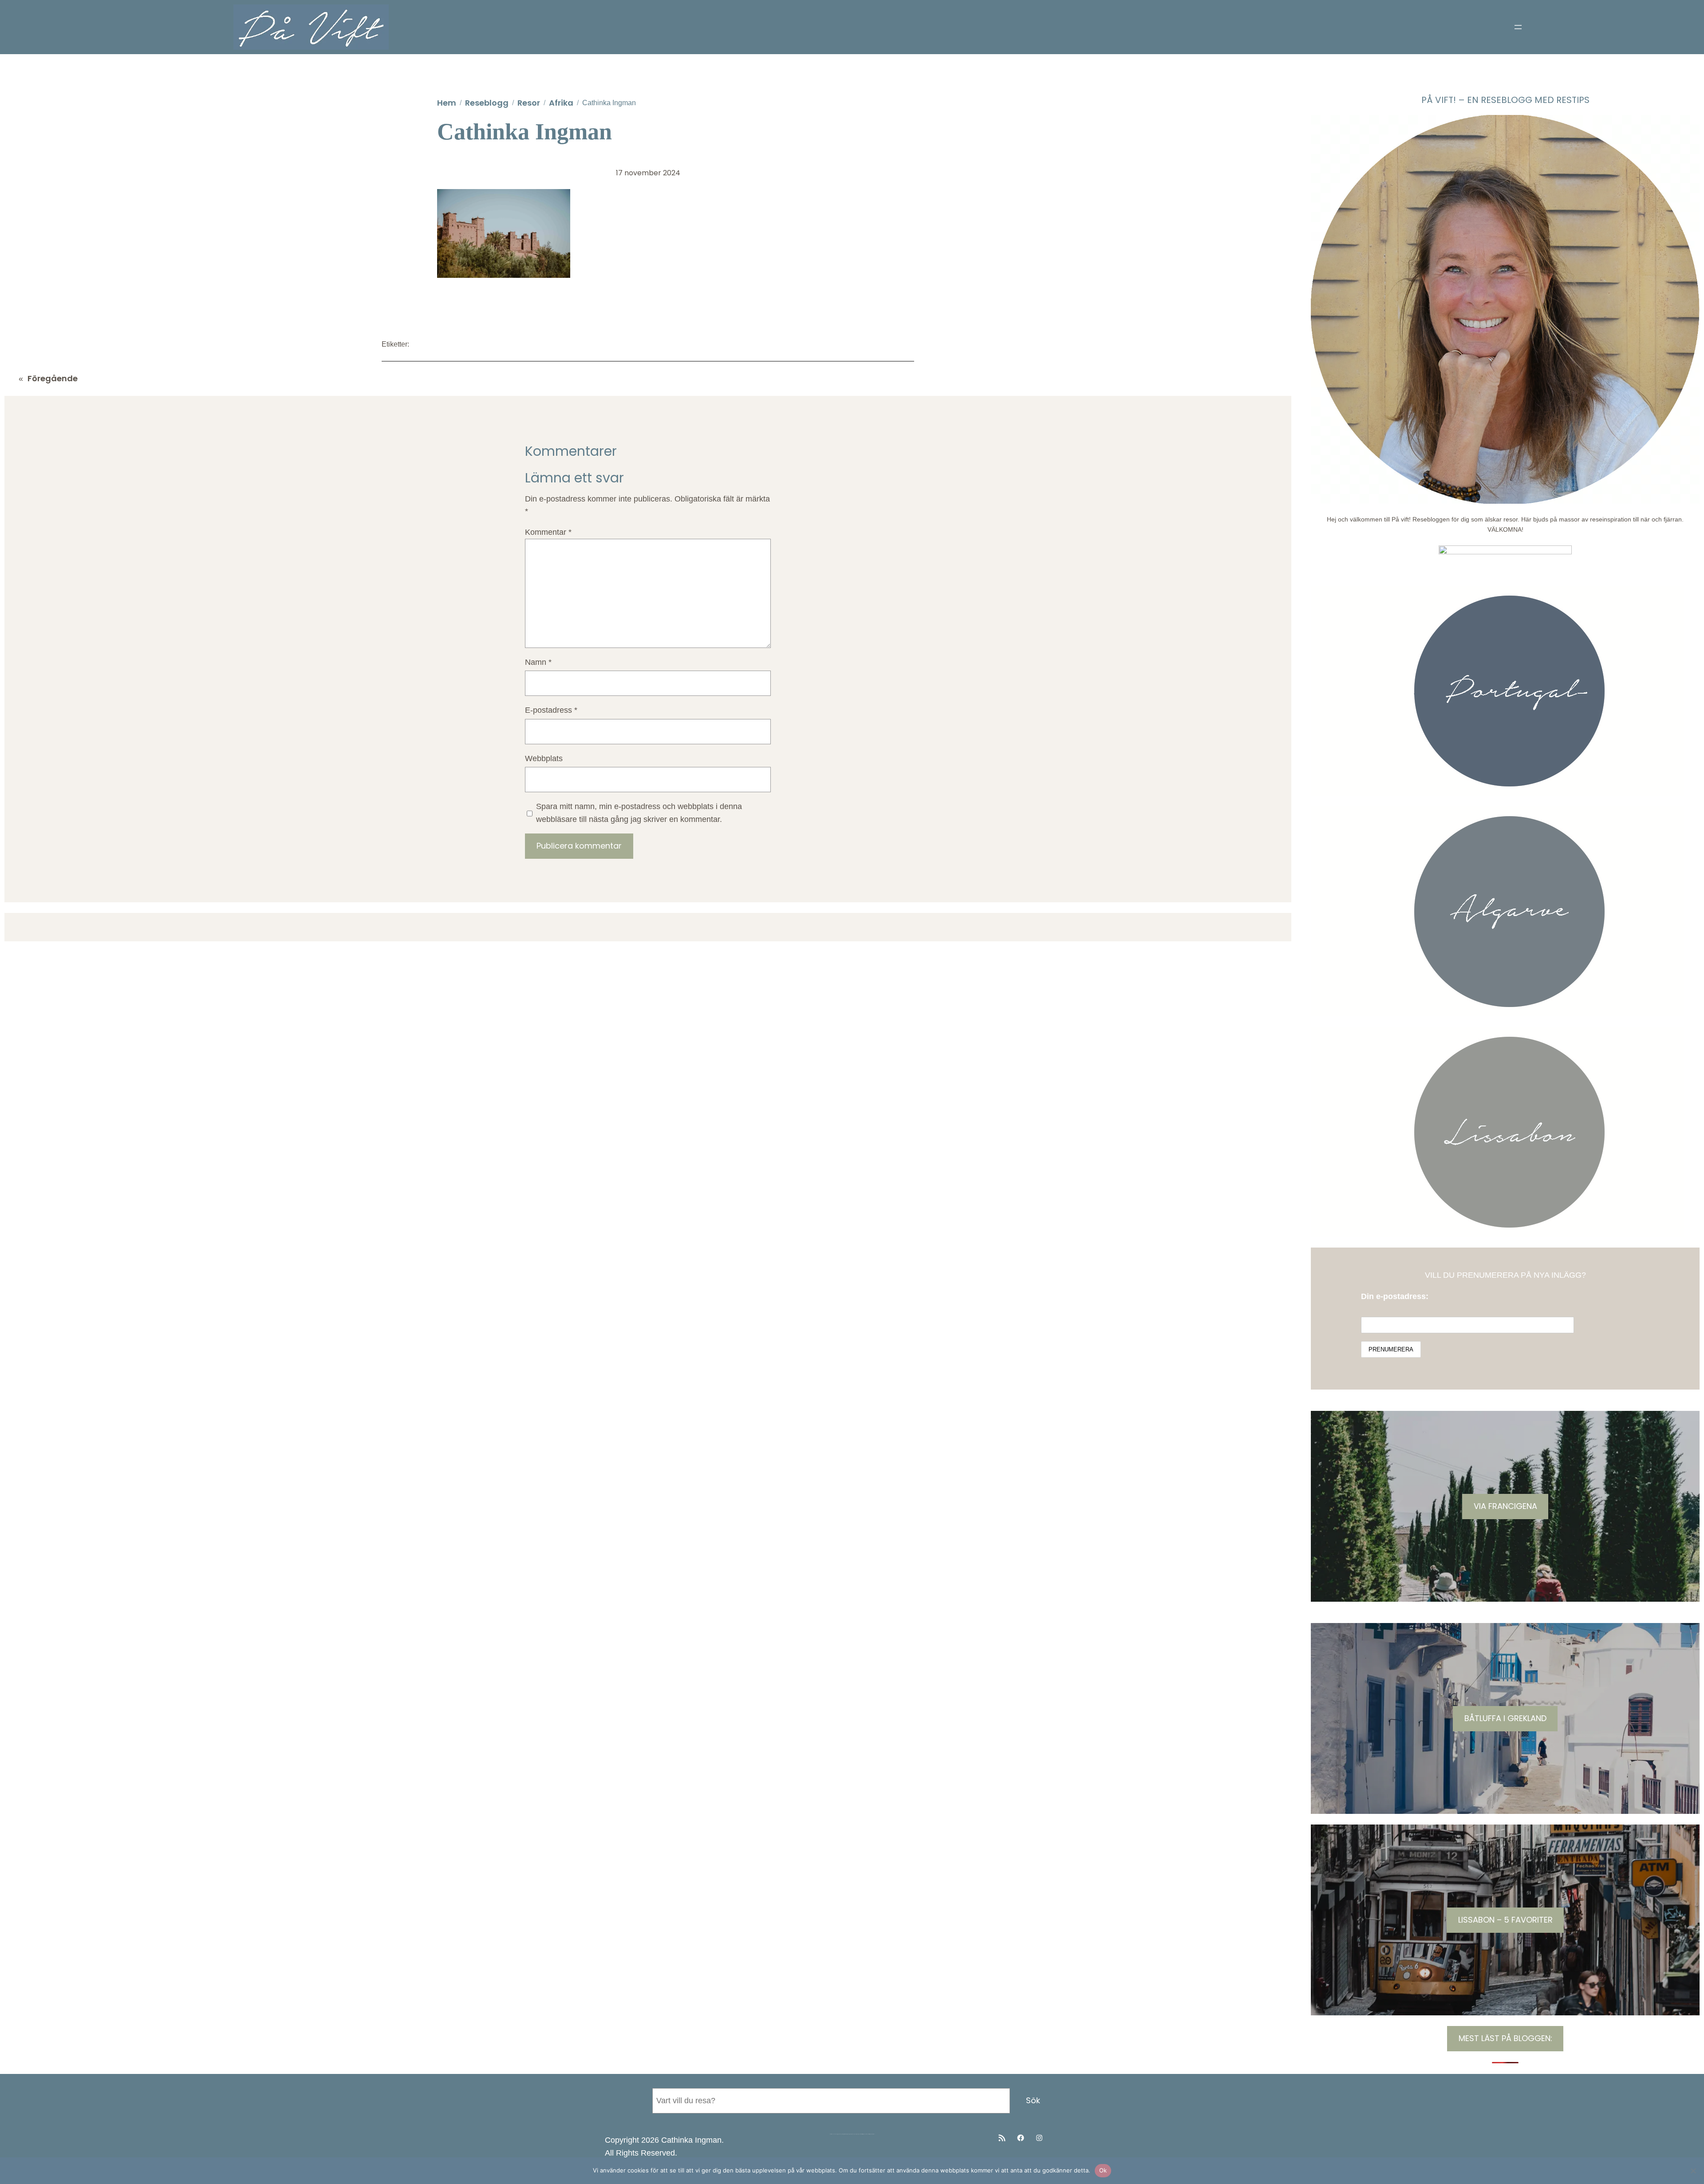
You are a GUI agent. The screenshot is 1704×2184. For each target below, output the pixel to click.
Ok (1103, 2170)
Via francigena (1505, 1506)
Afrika (561, 103)
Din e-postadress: (1395, 1296)
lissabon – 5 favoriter (1505, 1920)
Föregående (53, 378)
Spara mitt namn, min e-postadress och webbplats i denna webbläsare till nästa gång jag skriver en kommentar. (639, 813)
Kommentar (548, 532)
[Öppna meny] (1518, 27)
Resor (529, 103)
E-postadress (551, 710)
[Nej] (1693, 2171)
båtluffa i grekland (1505, 1718)
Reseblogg (487, 103)
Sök (1033, 2100)
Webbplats (544, 758)
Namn (538, 662)
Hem (447, 103)
